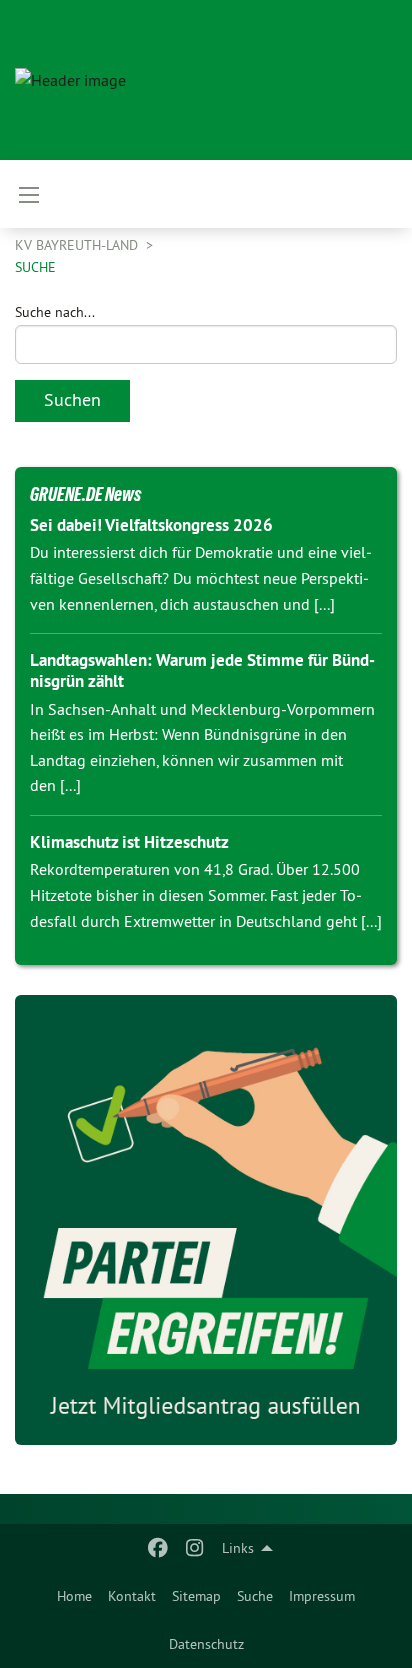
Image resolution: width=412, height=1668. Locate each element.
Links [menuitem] (238, 1548)
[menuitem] (74, 1596)
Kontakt (132, 1596)
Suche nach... (55, 312)
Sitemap (196, 1596)
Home (74, 1596)
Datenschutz (206, 1644)
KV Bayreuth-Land (78, 245)
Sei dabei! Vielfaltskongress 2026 (151, 525)
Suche (255, 1596)
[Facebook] (158, 1548)
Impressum (322, 1596)
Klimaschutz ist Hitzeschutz (129, 842)
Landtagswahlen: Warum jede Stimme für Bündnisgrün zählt (202, 670)
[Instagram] (194, 1548)
